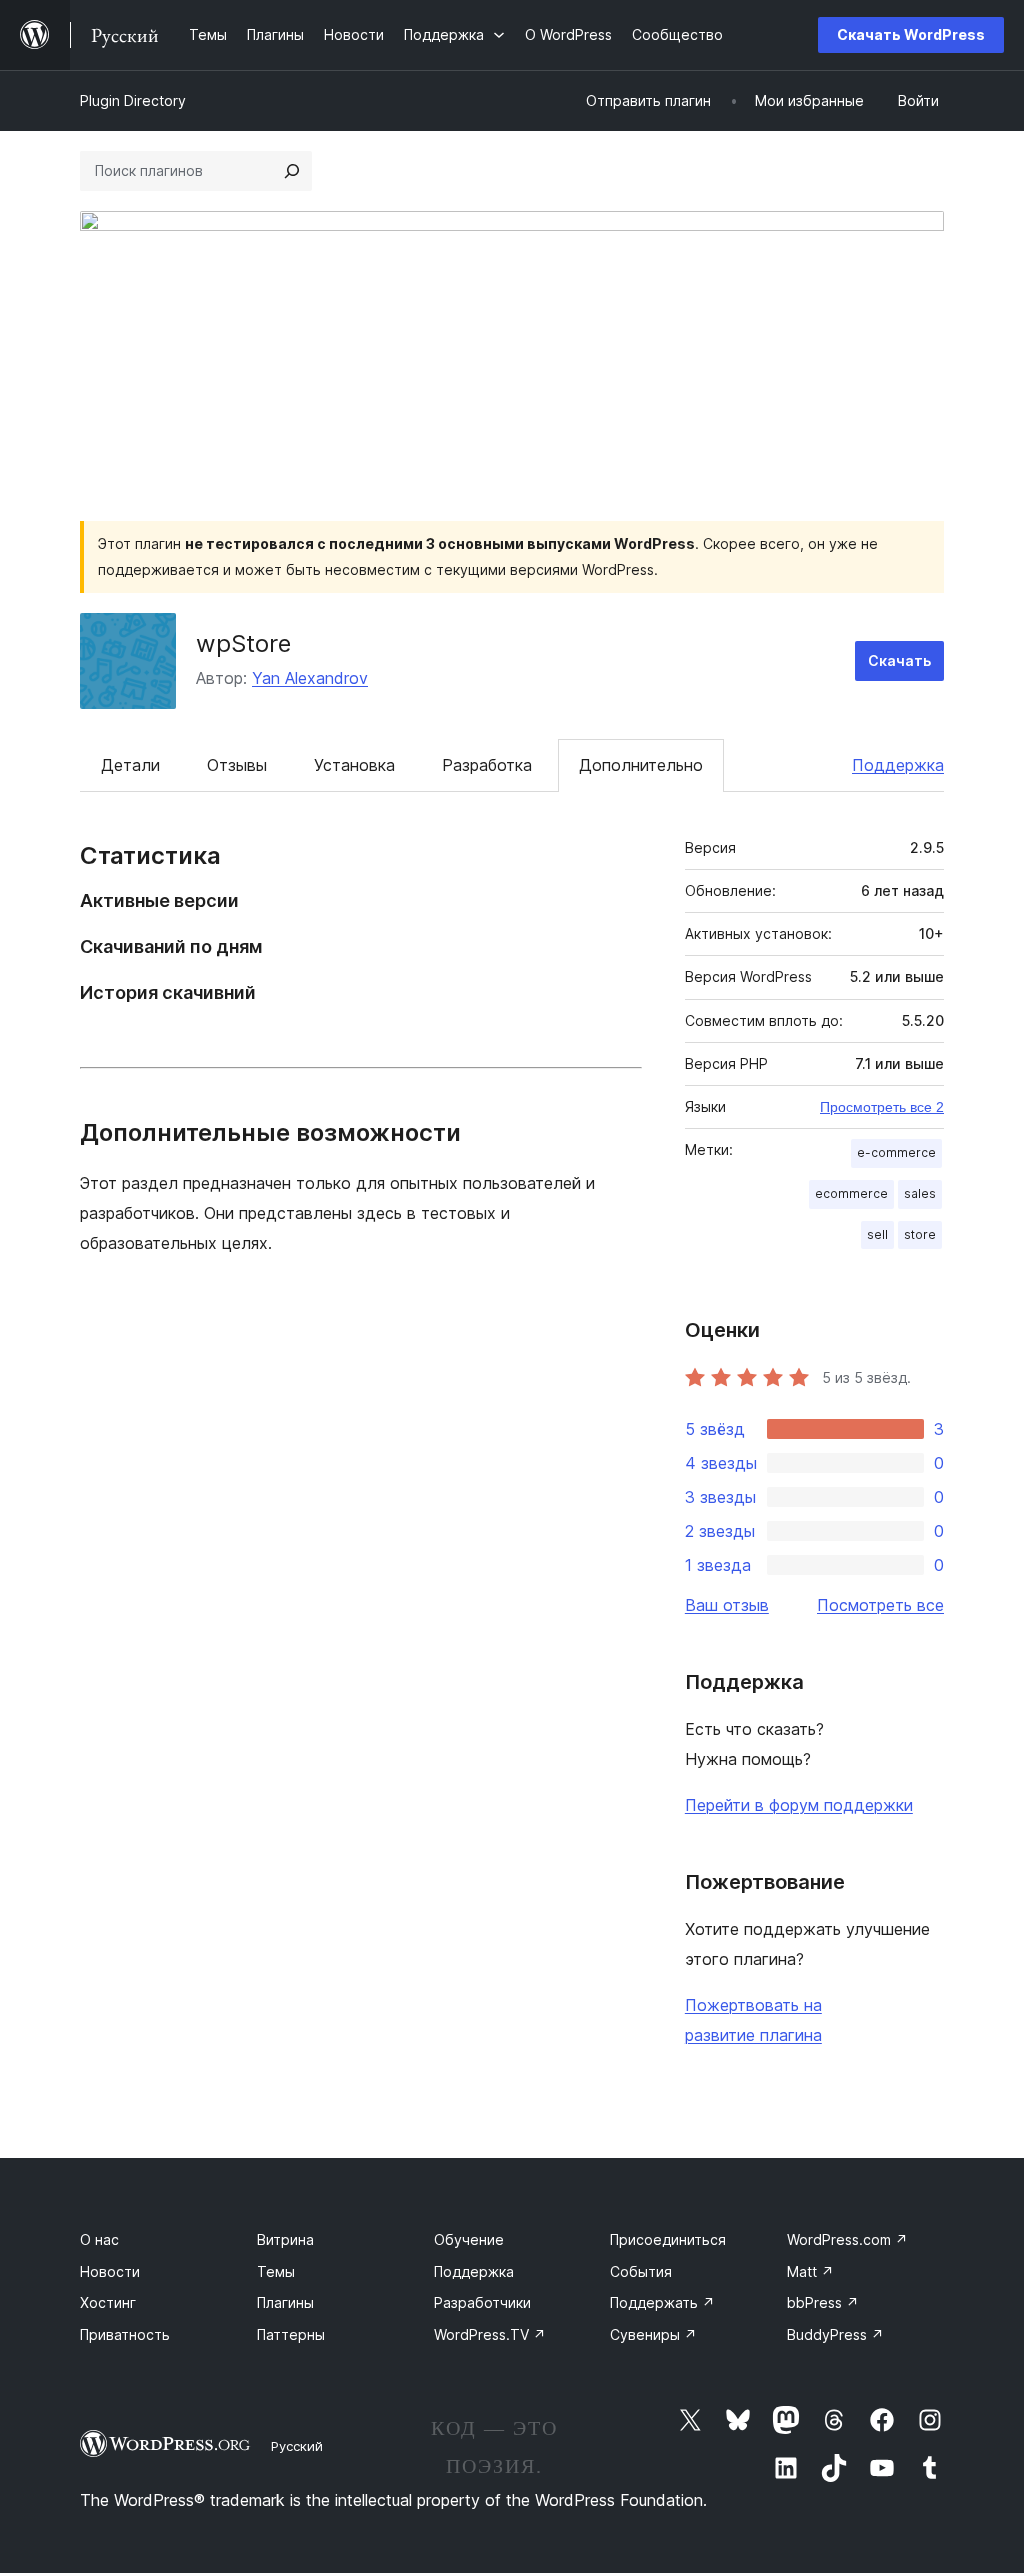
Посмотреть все (880, 1605)
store (920, 1234)
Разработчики (482, 2302)
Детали (130, 765)
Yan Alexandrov (310, 678)
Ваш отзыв (727, 1605)
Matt (810, 2271)
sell (877, 1234)
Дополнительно (641, 765)
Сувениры (653, 2334)
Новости (110, 2271)
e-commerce (896, 1152)
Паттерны (291, 2334)
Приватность (125, 2334)
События (641, 2271)
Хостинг (108, 2302)
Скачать (899, 660)
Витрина (285, 2239)
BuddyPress (835, 2334)
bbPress (823, 2302)
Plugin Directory (133, 100)
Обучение (469, 2239)
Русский (297, 2446)
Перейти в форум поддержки (799, 1805)
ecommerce (851, 1193)
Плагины (285, 2302)
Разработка (487, 765)
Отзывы (237, 765)
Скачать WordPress (911, 34)
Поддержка (898, 765)
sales (920, 1193)
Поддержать (662, 2302)
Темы (276, 2271)
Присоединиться (668, 2239)
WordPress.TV (490, 2334)
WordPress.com (847, 2239)
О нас (99, 2239)
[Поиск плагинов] (292, 171)
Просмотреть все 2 (882, 1107)
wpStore (243, 643)
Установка (354, 765)
